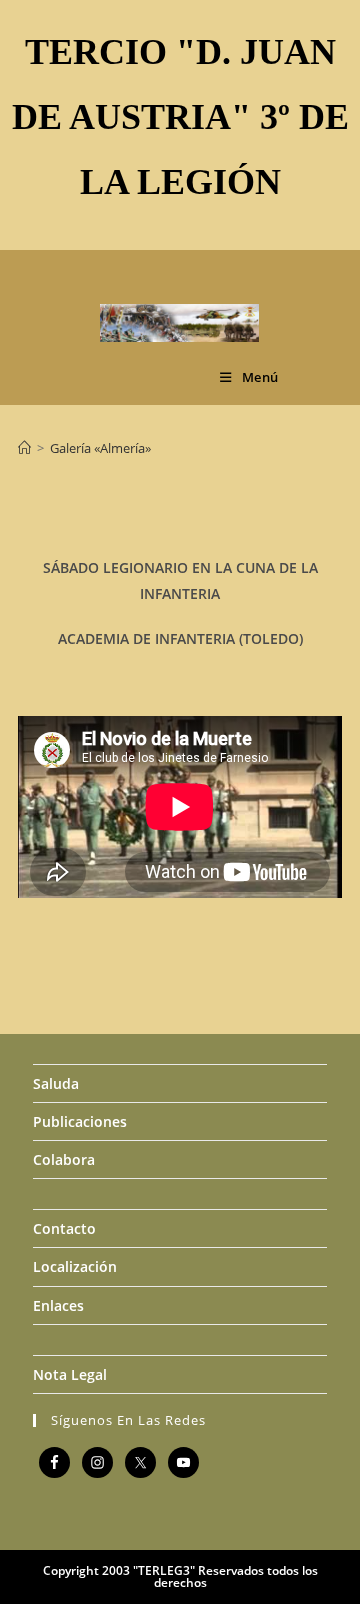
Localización (75, 1266)
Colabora (64, 1159)
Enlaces (58, 1305)
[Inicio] (24, 448)
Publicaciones (80, 1121)
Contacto (64, 1228)
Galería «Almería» (100, 448)
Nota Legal (70, 1374)
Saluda (56, 1083)
